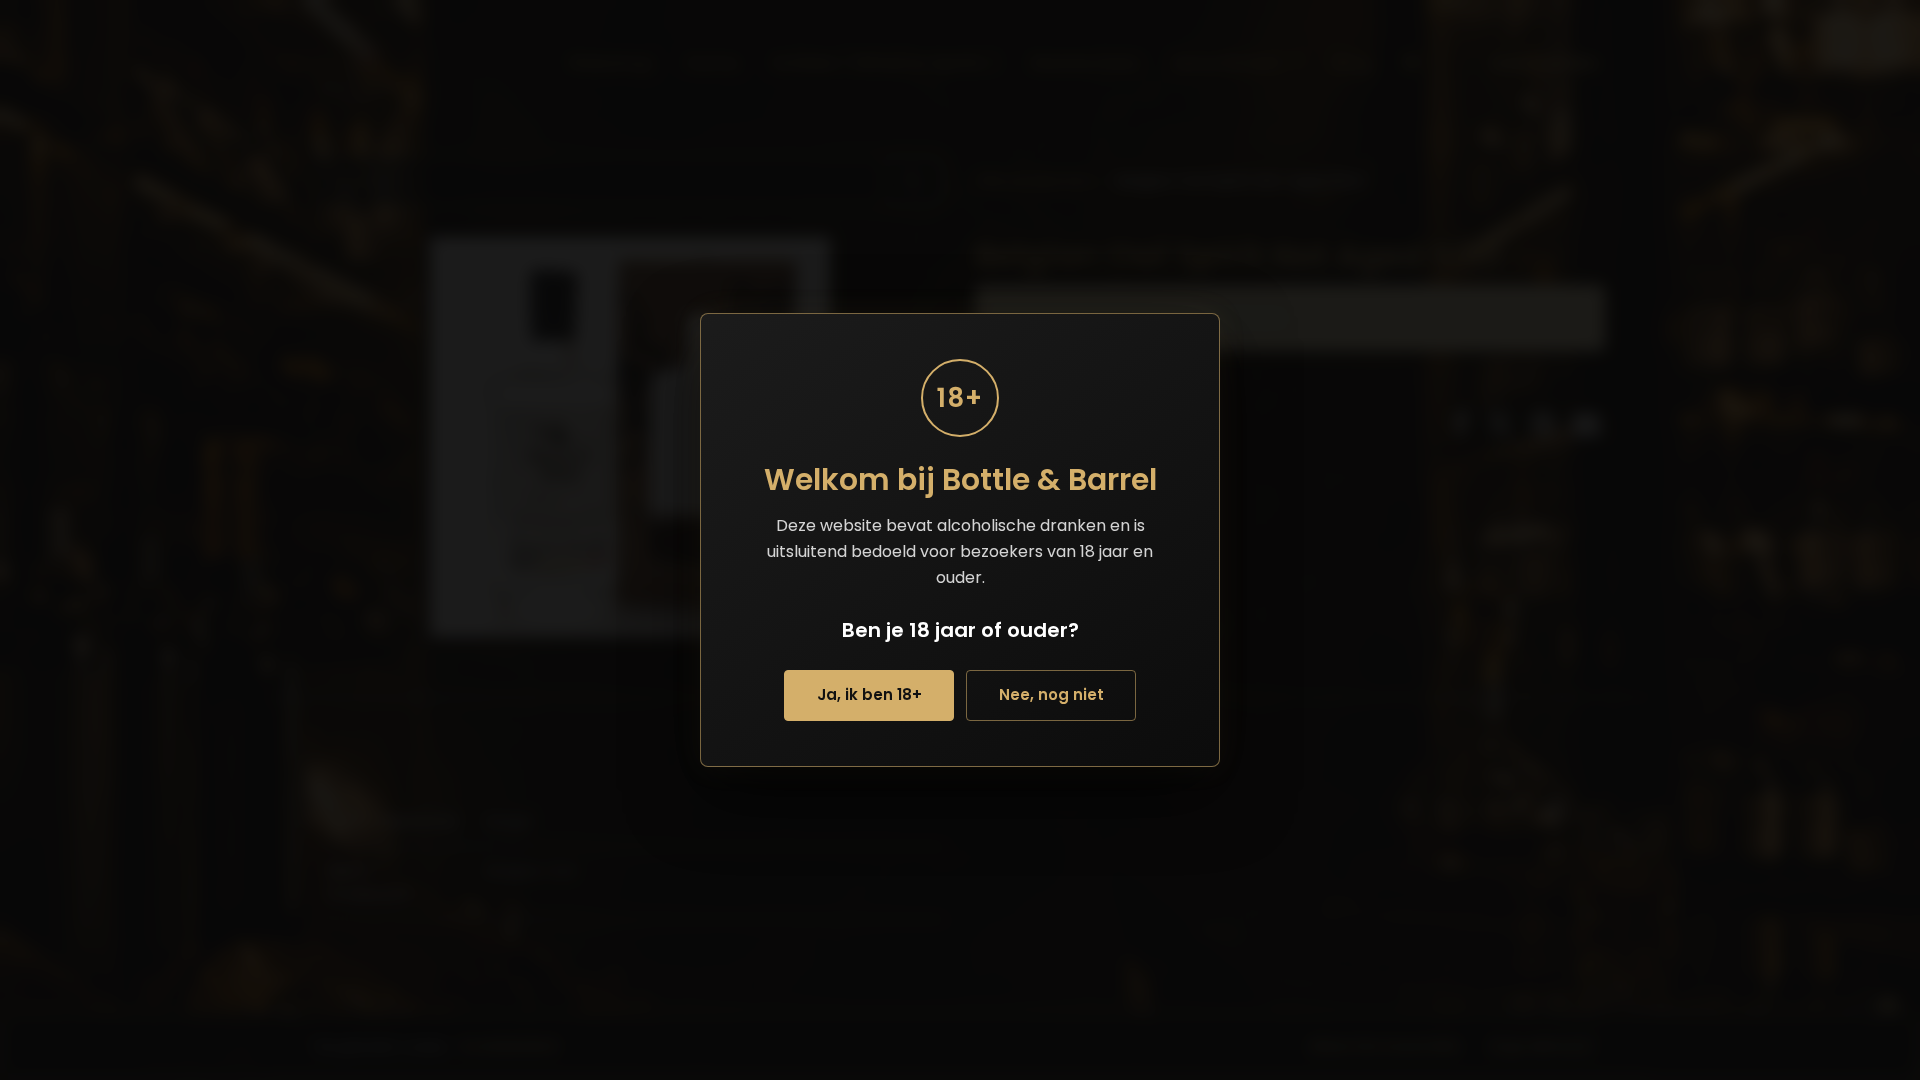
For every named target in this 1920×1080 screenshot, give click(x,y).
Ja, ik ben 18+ (869, 694)
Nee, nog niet (1051, 694)
